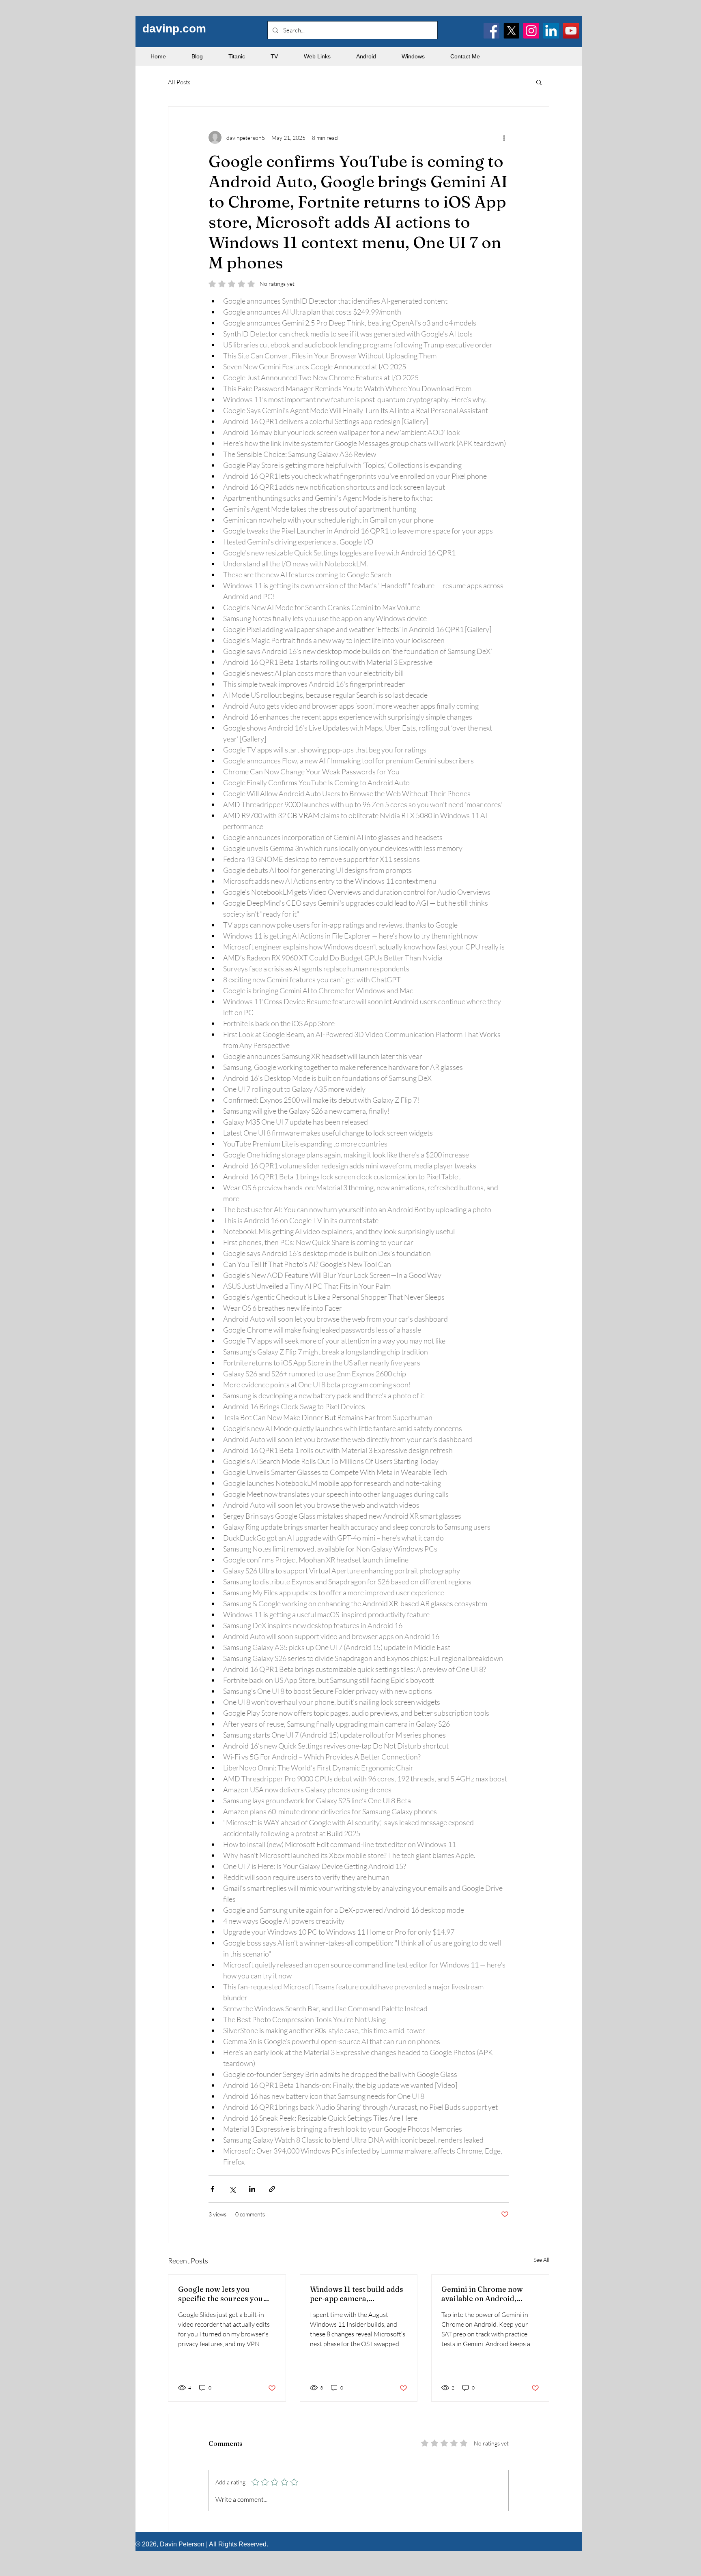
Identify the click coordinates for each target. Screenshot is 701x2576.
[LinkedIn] (551, 31)
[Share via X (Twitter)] (232, 2189)
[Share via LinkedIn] (252, 2189)
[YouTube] (571, 31)
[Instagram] (531, 31)
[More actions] (504, 137)
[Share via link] (272, 2189)
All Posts (179, 82)
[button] (539, 82)
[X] (511, 31)
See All (541, 2260)
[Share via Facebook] (212, 2189)
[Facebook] (491, 31)
